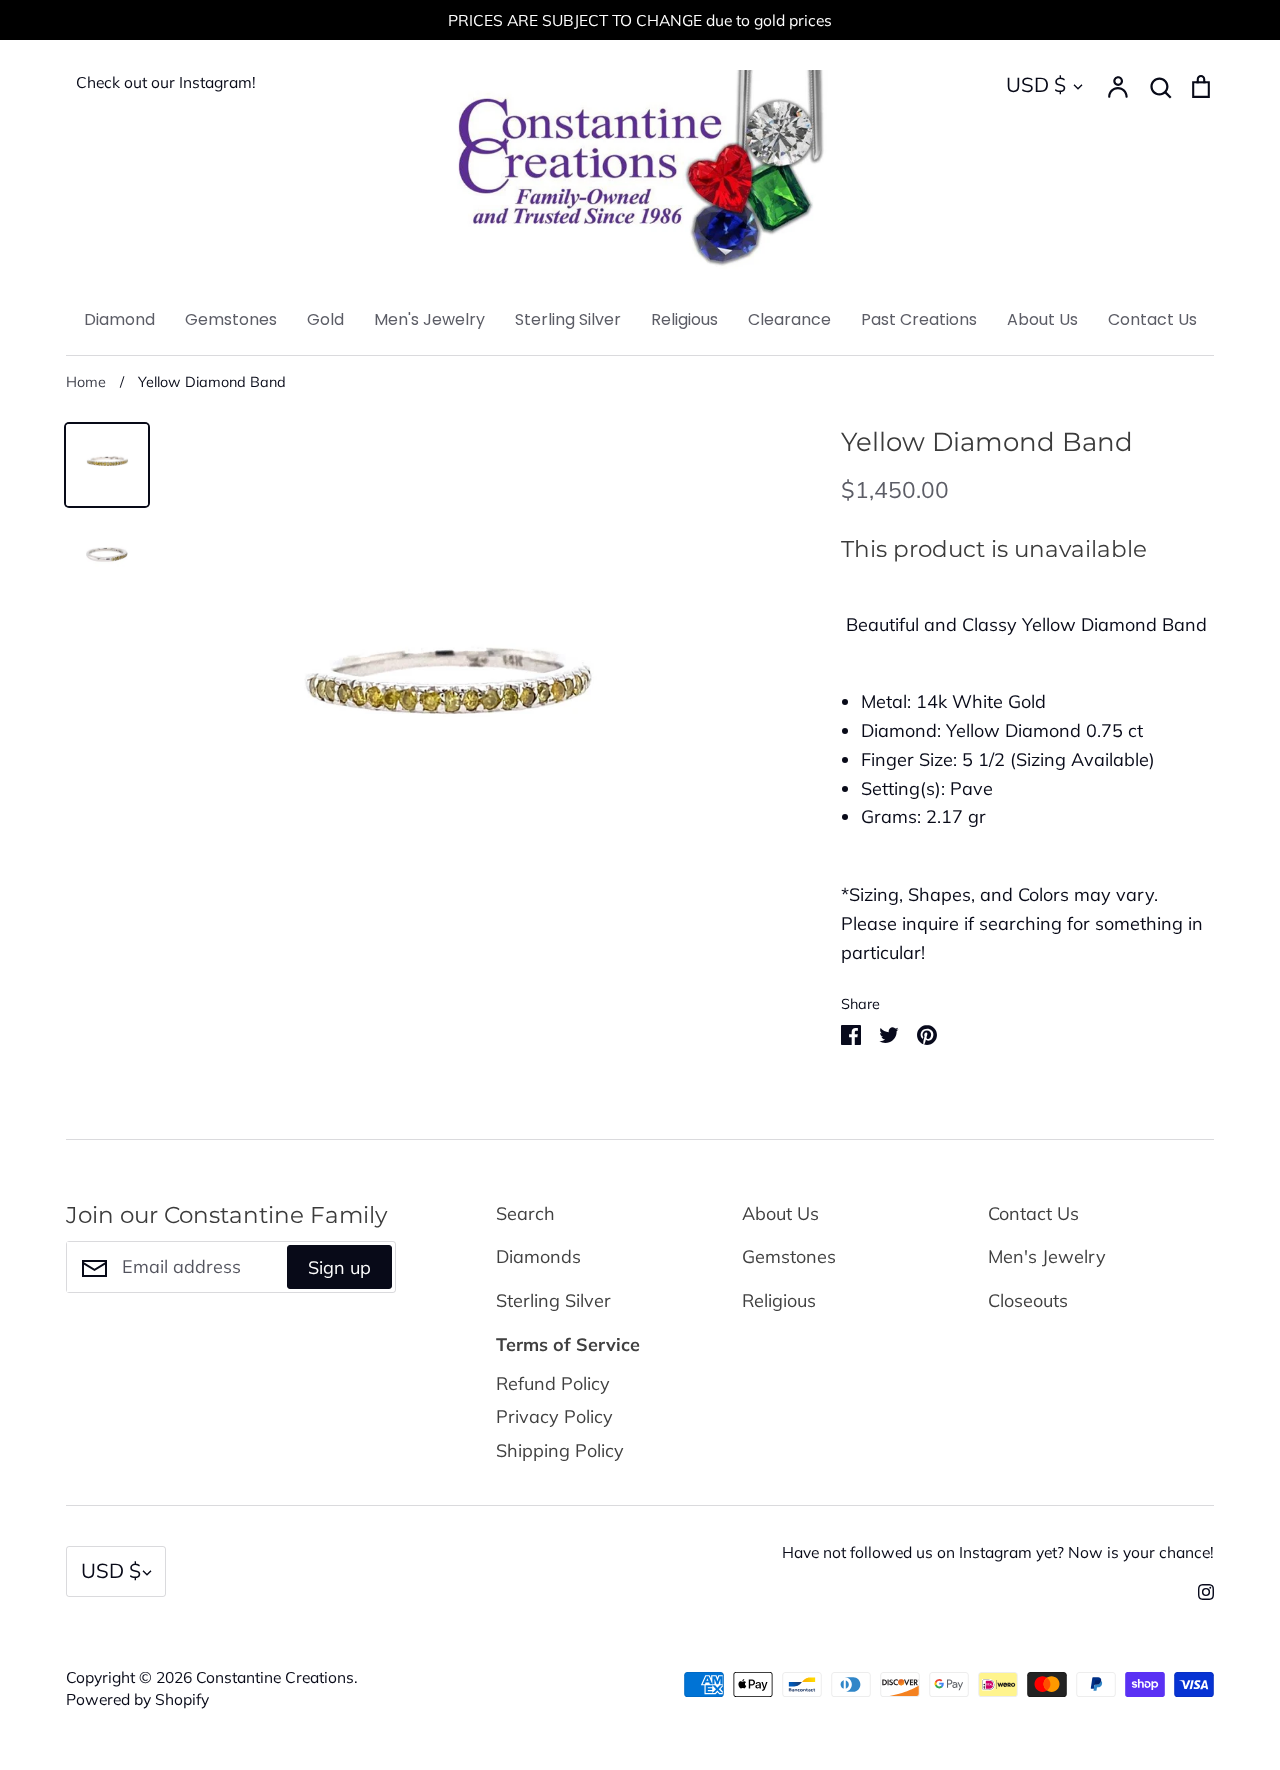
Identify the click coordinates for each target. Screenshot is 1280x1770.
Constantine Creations (275, 1677)
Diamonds (538, 1256)
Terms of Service (568, 1344)
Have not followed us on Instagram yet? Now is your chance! (998, 1552)
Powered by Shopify (137, 1699)
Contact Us (1152, 319)
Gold (325, 319)
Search (525, 1213)
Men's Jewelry (429, 319)
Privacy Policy (554, 1416)
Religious (684, 319)
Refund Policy (553, 1383)
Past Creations (919, 319)
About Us (1042, 319)
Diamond (119, 319)
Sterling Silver (568, 319)
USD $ (1036, 84)
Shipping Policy (560, 1450)
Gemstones (231, 319)
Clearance (789, 319)
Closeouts (1028, 1300)
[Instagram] (1198, 1589)
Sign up (339, 1267)
